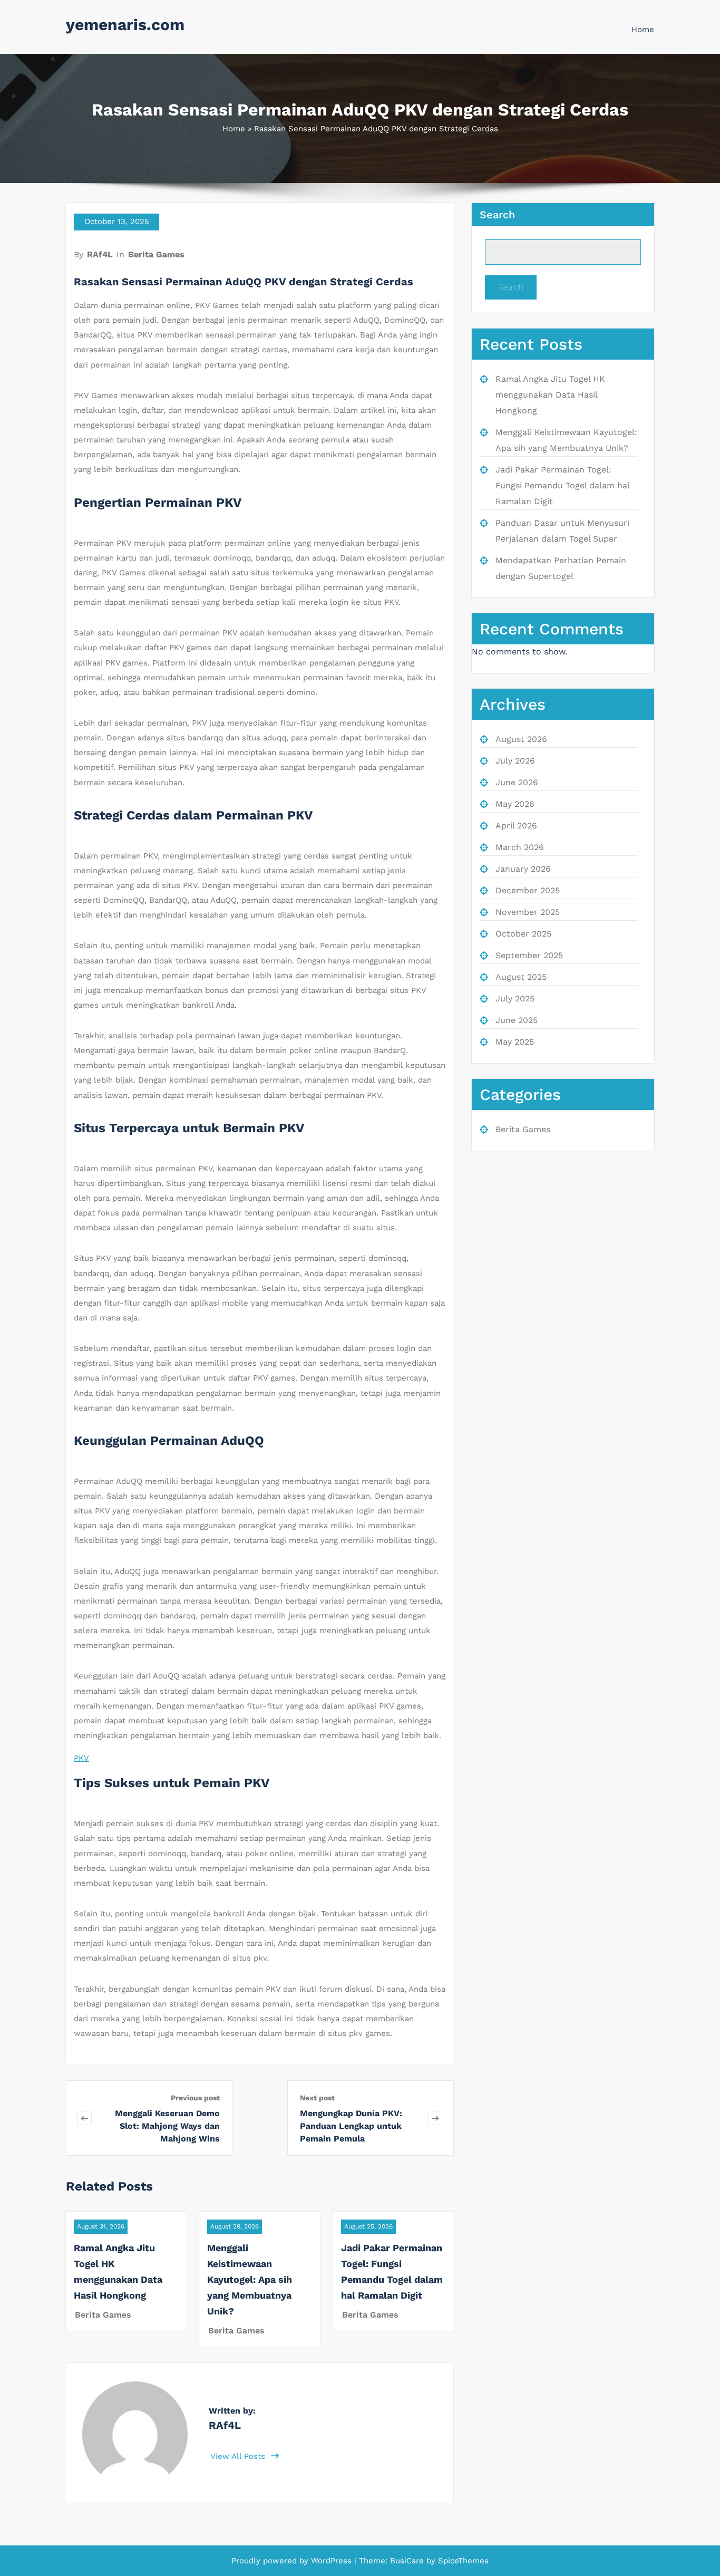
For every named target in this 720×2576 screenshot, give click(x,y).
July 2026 (515, 761)
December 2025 (528, 890)
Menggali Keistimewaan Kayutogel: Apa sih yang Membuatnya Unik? (250, 2279)
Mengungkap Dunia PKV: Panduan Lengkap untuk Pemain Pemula (351, 2126)
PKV (81, 1758)
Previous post (195, 2098)
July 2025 (515, 998)
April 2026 (516, 826)
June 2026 (517, 782)
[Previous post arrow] (85, 2118)
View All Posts (239, 2456)
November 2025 (528, 912)
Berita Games (156, 254)
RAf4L (100, 254)
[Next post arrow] (435, 2118)
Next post (317, 2098)
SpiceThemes (462, 2561)
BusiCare (408, 2561)
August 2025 (521, 977)
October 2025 (523, 934)
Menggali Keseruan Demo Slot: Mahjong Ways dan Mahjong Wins (167, 2126)
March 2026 (520, 847)
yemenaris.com (125, 25)
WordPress (331, 2561)
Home (643, 30)
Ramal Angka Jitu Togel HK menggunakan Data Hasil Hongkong (550, 395)
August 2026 (521, 739)
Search (497, 215)
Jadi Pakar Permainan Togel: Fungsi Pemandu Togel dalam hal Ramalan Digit (562, 485)
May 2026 (515, 804)
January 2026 (523, 869)
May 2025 (515, 1042)
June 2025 (517, 1020)
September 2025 (529, 955)
